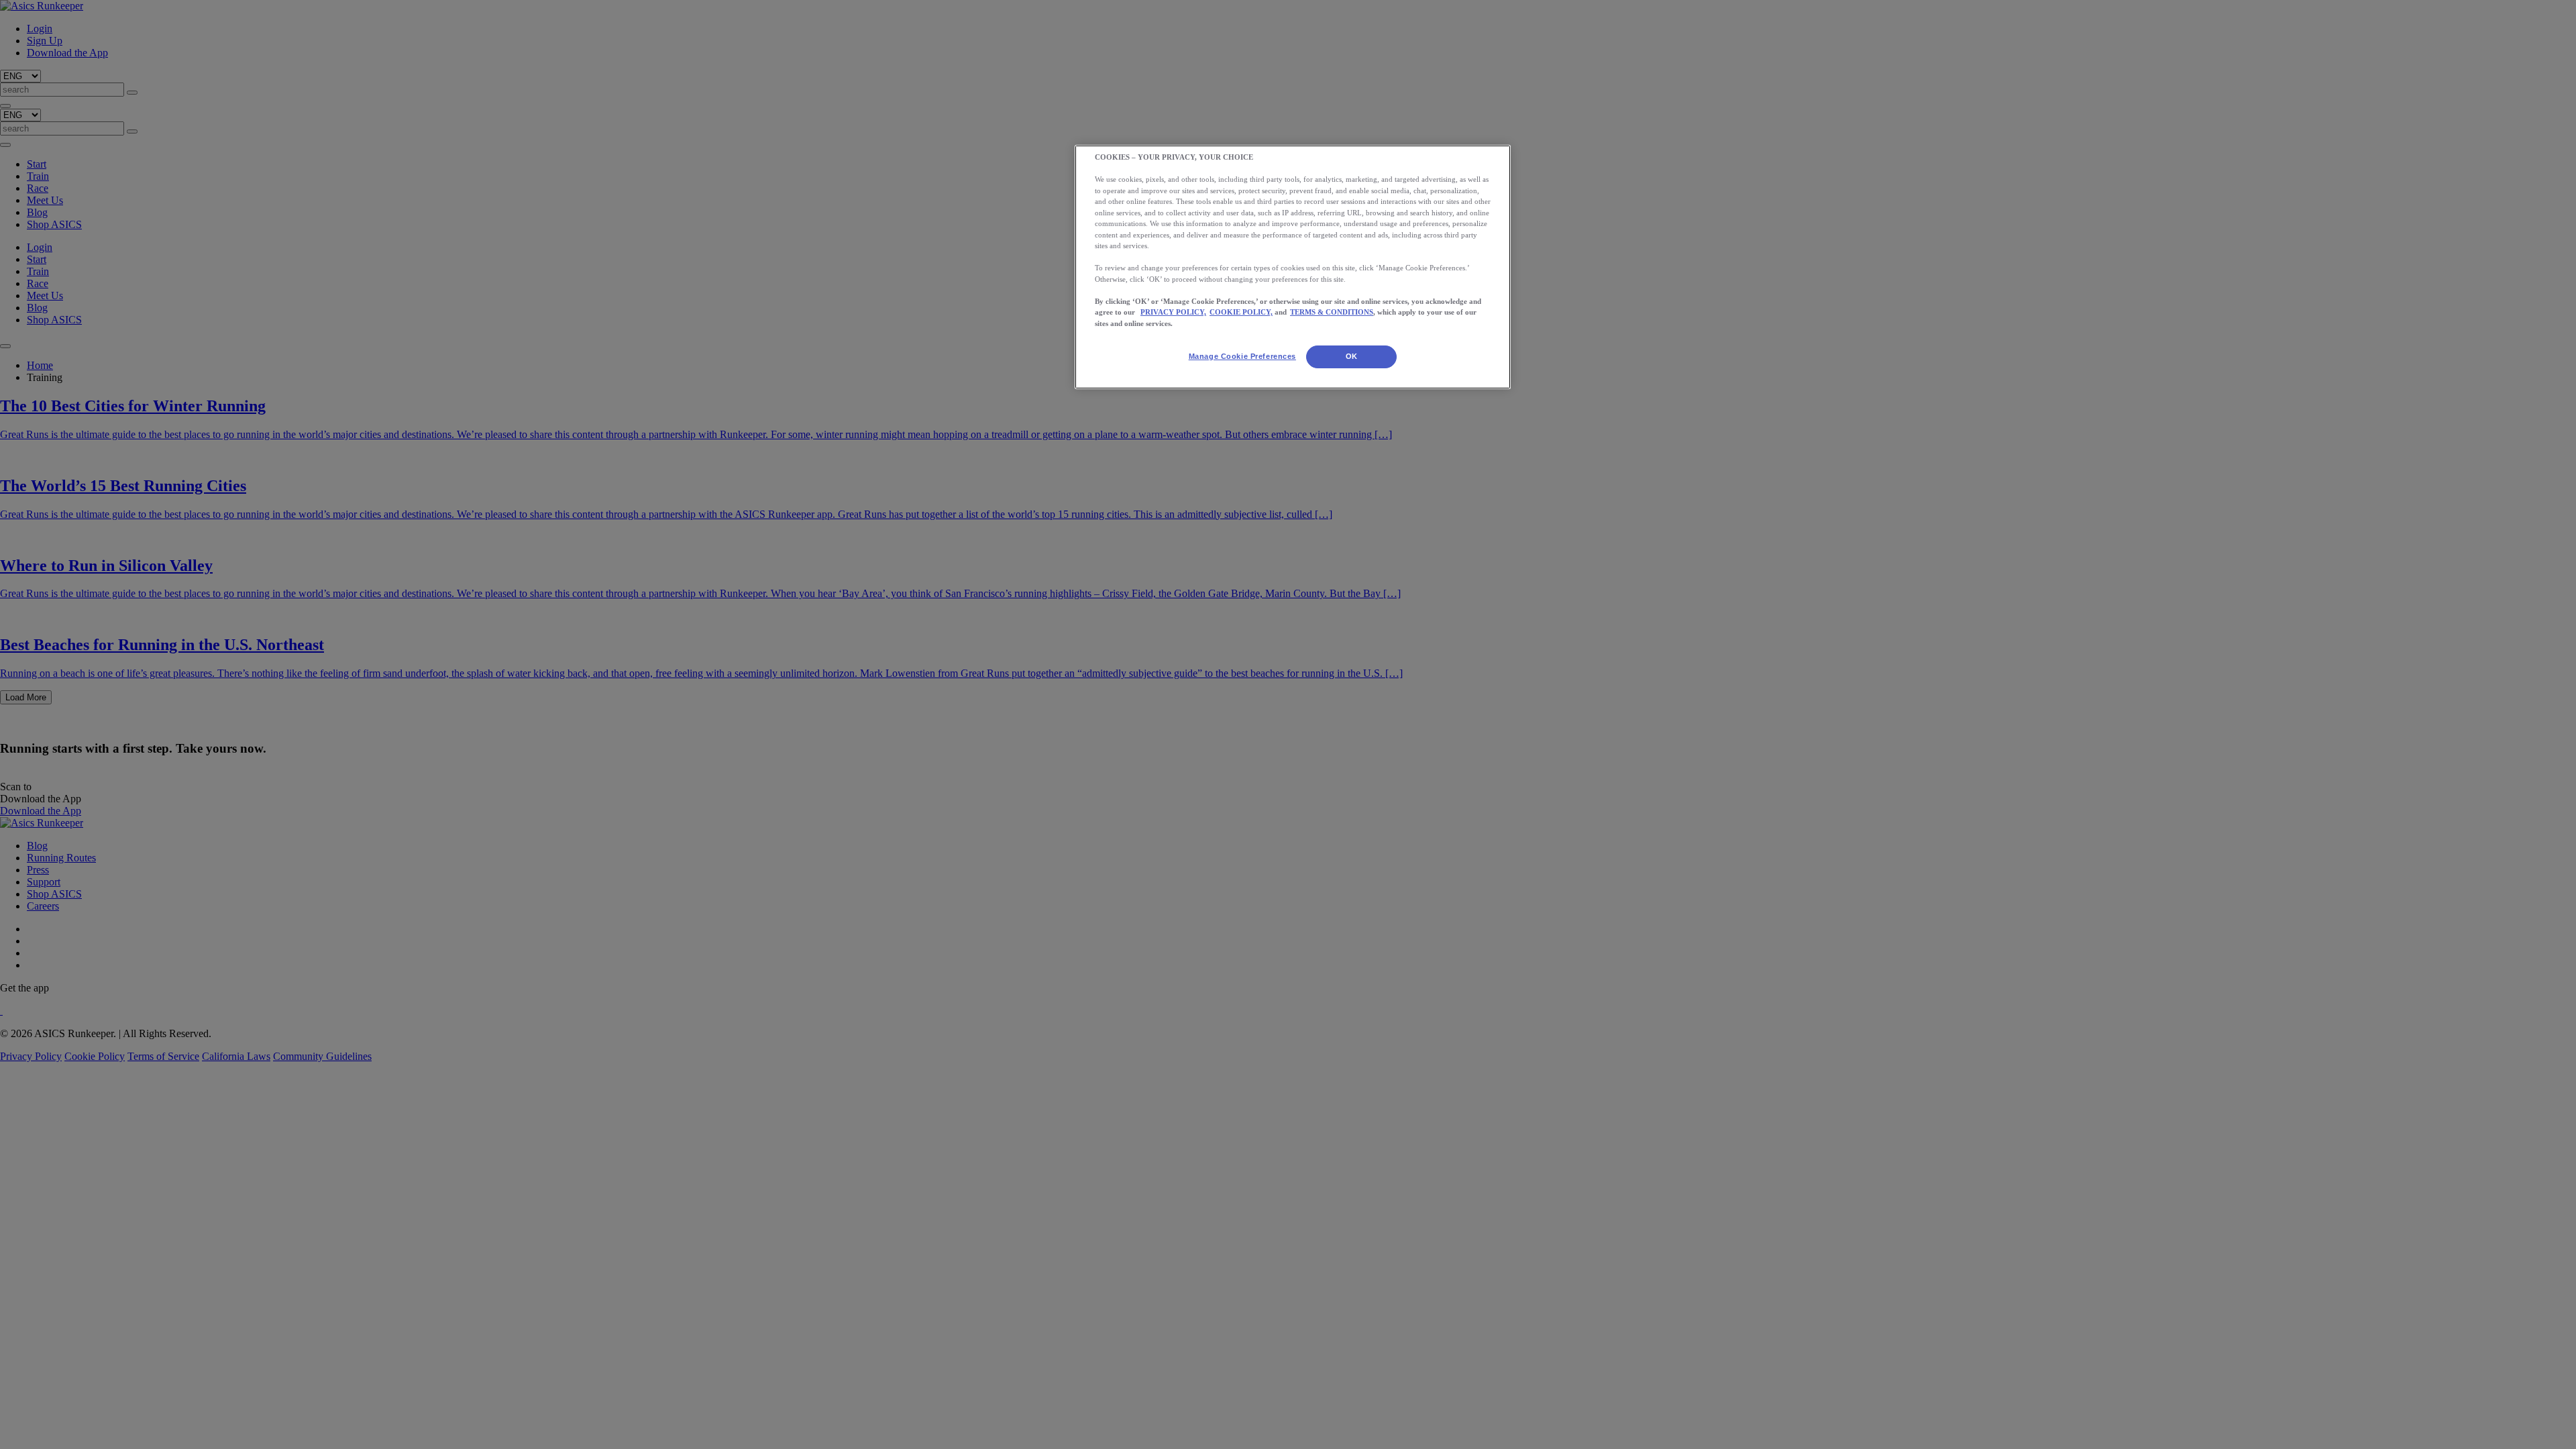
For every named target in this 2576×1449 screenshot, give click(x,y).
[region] (1293, 267)
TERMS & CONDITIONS (1332, 312)
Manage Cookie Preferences (1242, 356)
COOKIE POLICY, (1241, 312)
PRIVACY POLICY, (1173, 312)
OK (1352, 356)
